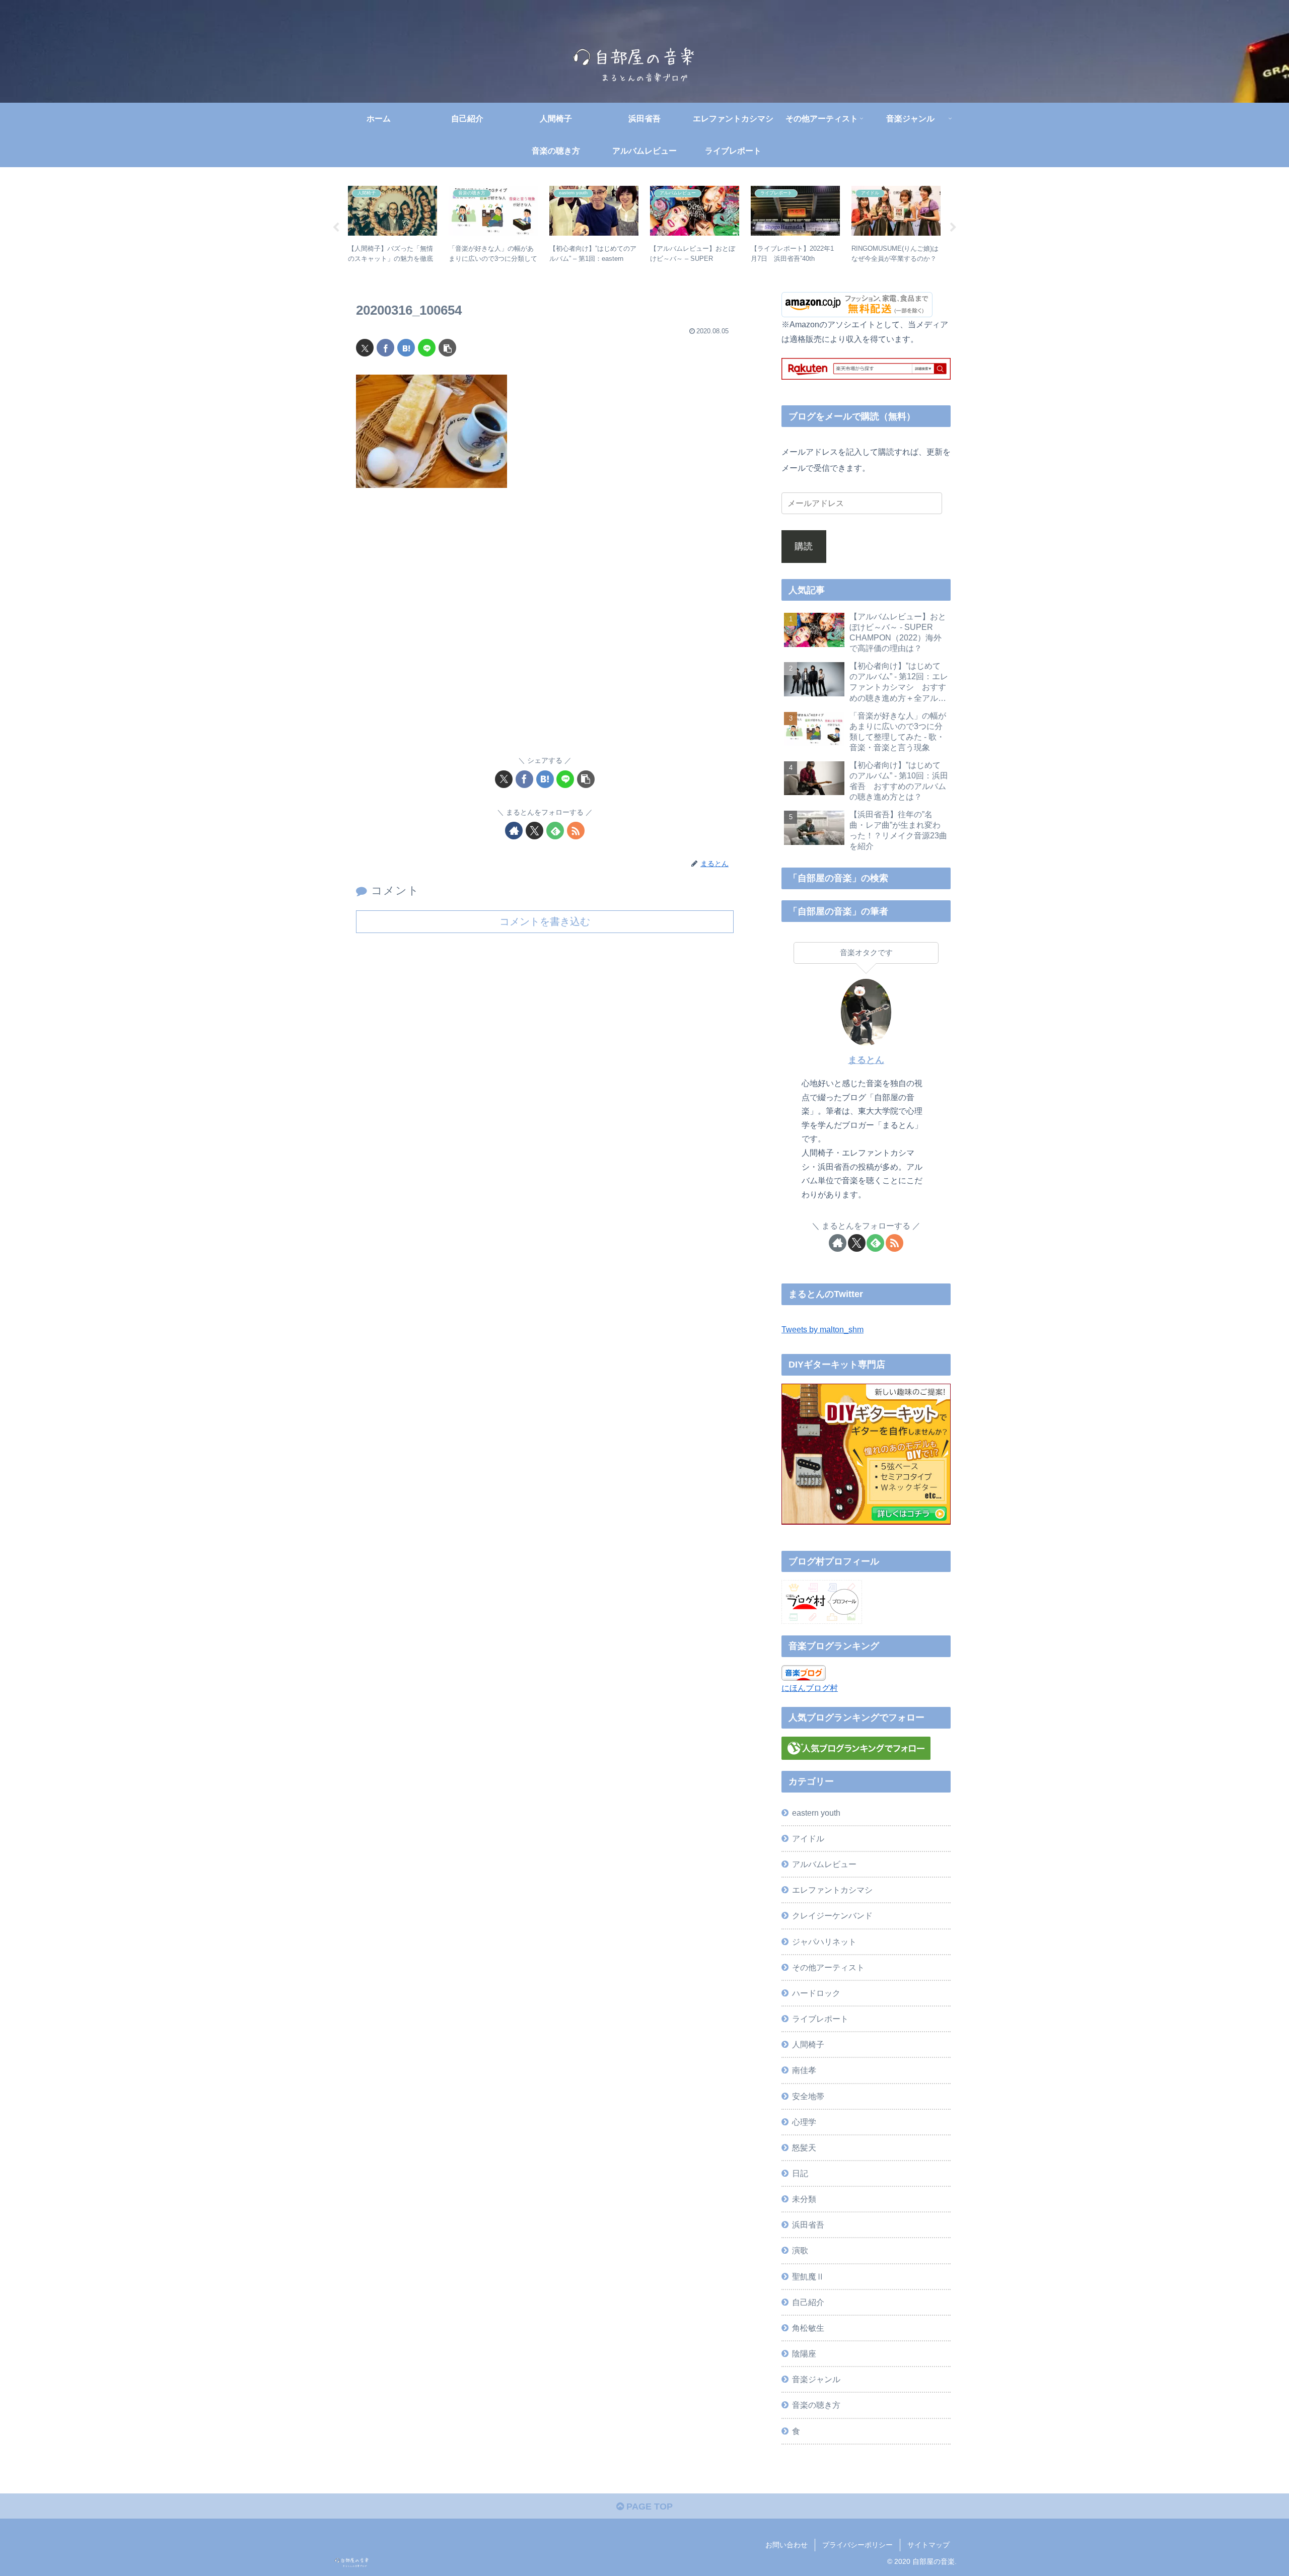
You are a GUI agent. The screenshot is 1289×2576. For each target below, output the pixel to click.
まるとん (866, 1060)
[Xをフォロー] (534, 831)
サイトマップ (928, 2545)
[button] (447, 348)
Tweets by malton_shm (822, 1329)
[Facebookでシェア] (385, 348)
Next (953, 228)
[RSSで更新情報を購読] (576, 831)
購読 (804, 546)
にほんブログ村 (810, 1688)
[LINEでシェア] (427, 348)
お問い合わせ (786, 2545)
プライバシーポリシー (857, 2545)
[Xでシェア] (365, 348)
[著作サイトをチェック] (514, 831)
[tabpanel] (393, 226)
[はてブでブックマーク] (406, 348)
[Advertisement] (545, 628)
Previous (336, 228)
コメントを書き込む (545, 921)
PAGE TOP (648, 2507)
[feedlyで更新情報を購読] (555, 831)
